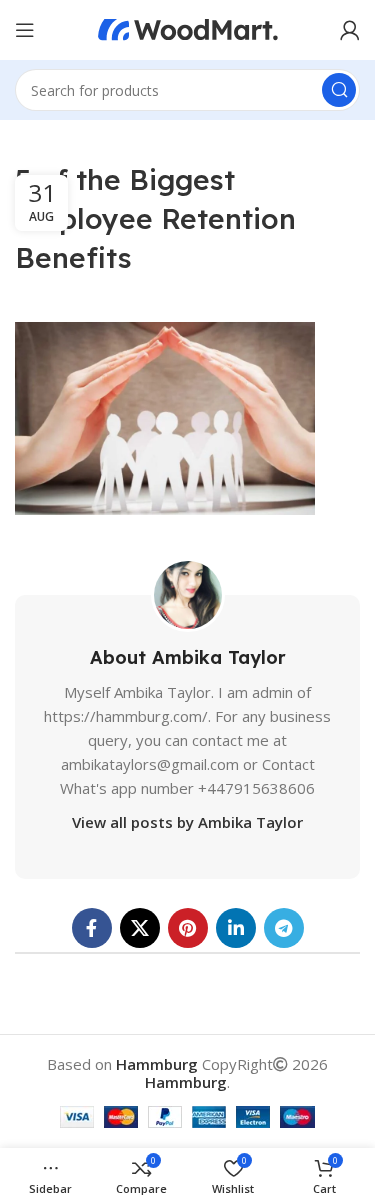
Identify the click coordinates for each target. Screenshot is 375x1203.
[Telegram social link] (284, 928)
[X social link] (140, 928)
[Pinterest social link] (188, 928)
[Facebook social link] (92, 928)
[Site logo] (188, 28)
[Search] (339, 90)
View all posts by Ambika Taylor (187, 822)
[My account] (350, 30)
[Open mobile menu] (25, 30)
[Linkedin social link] (236, 928)
